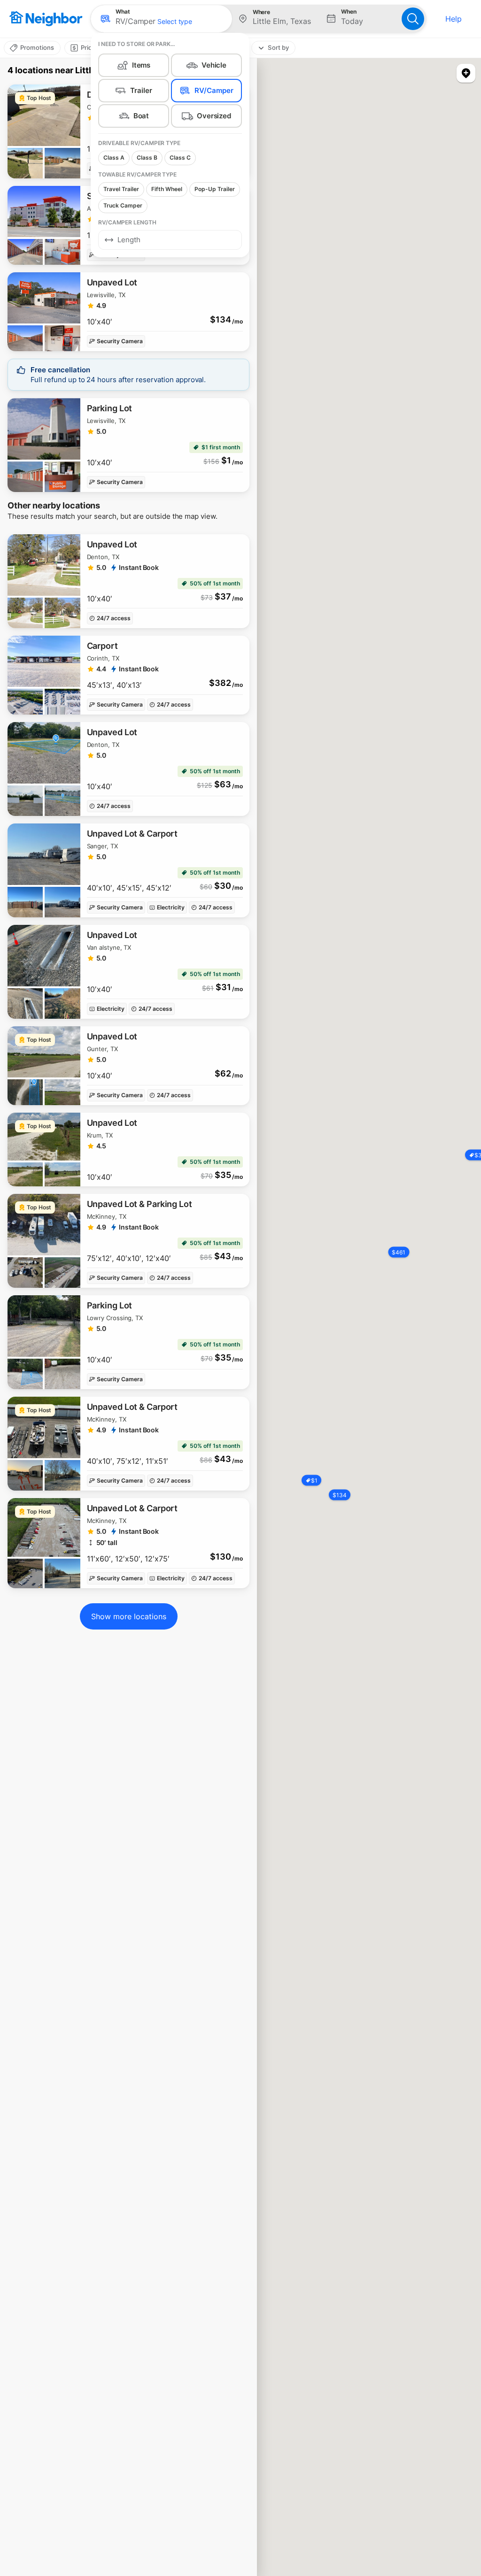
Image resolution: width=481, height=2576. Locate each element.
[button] (161, 19)
